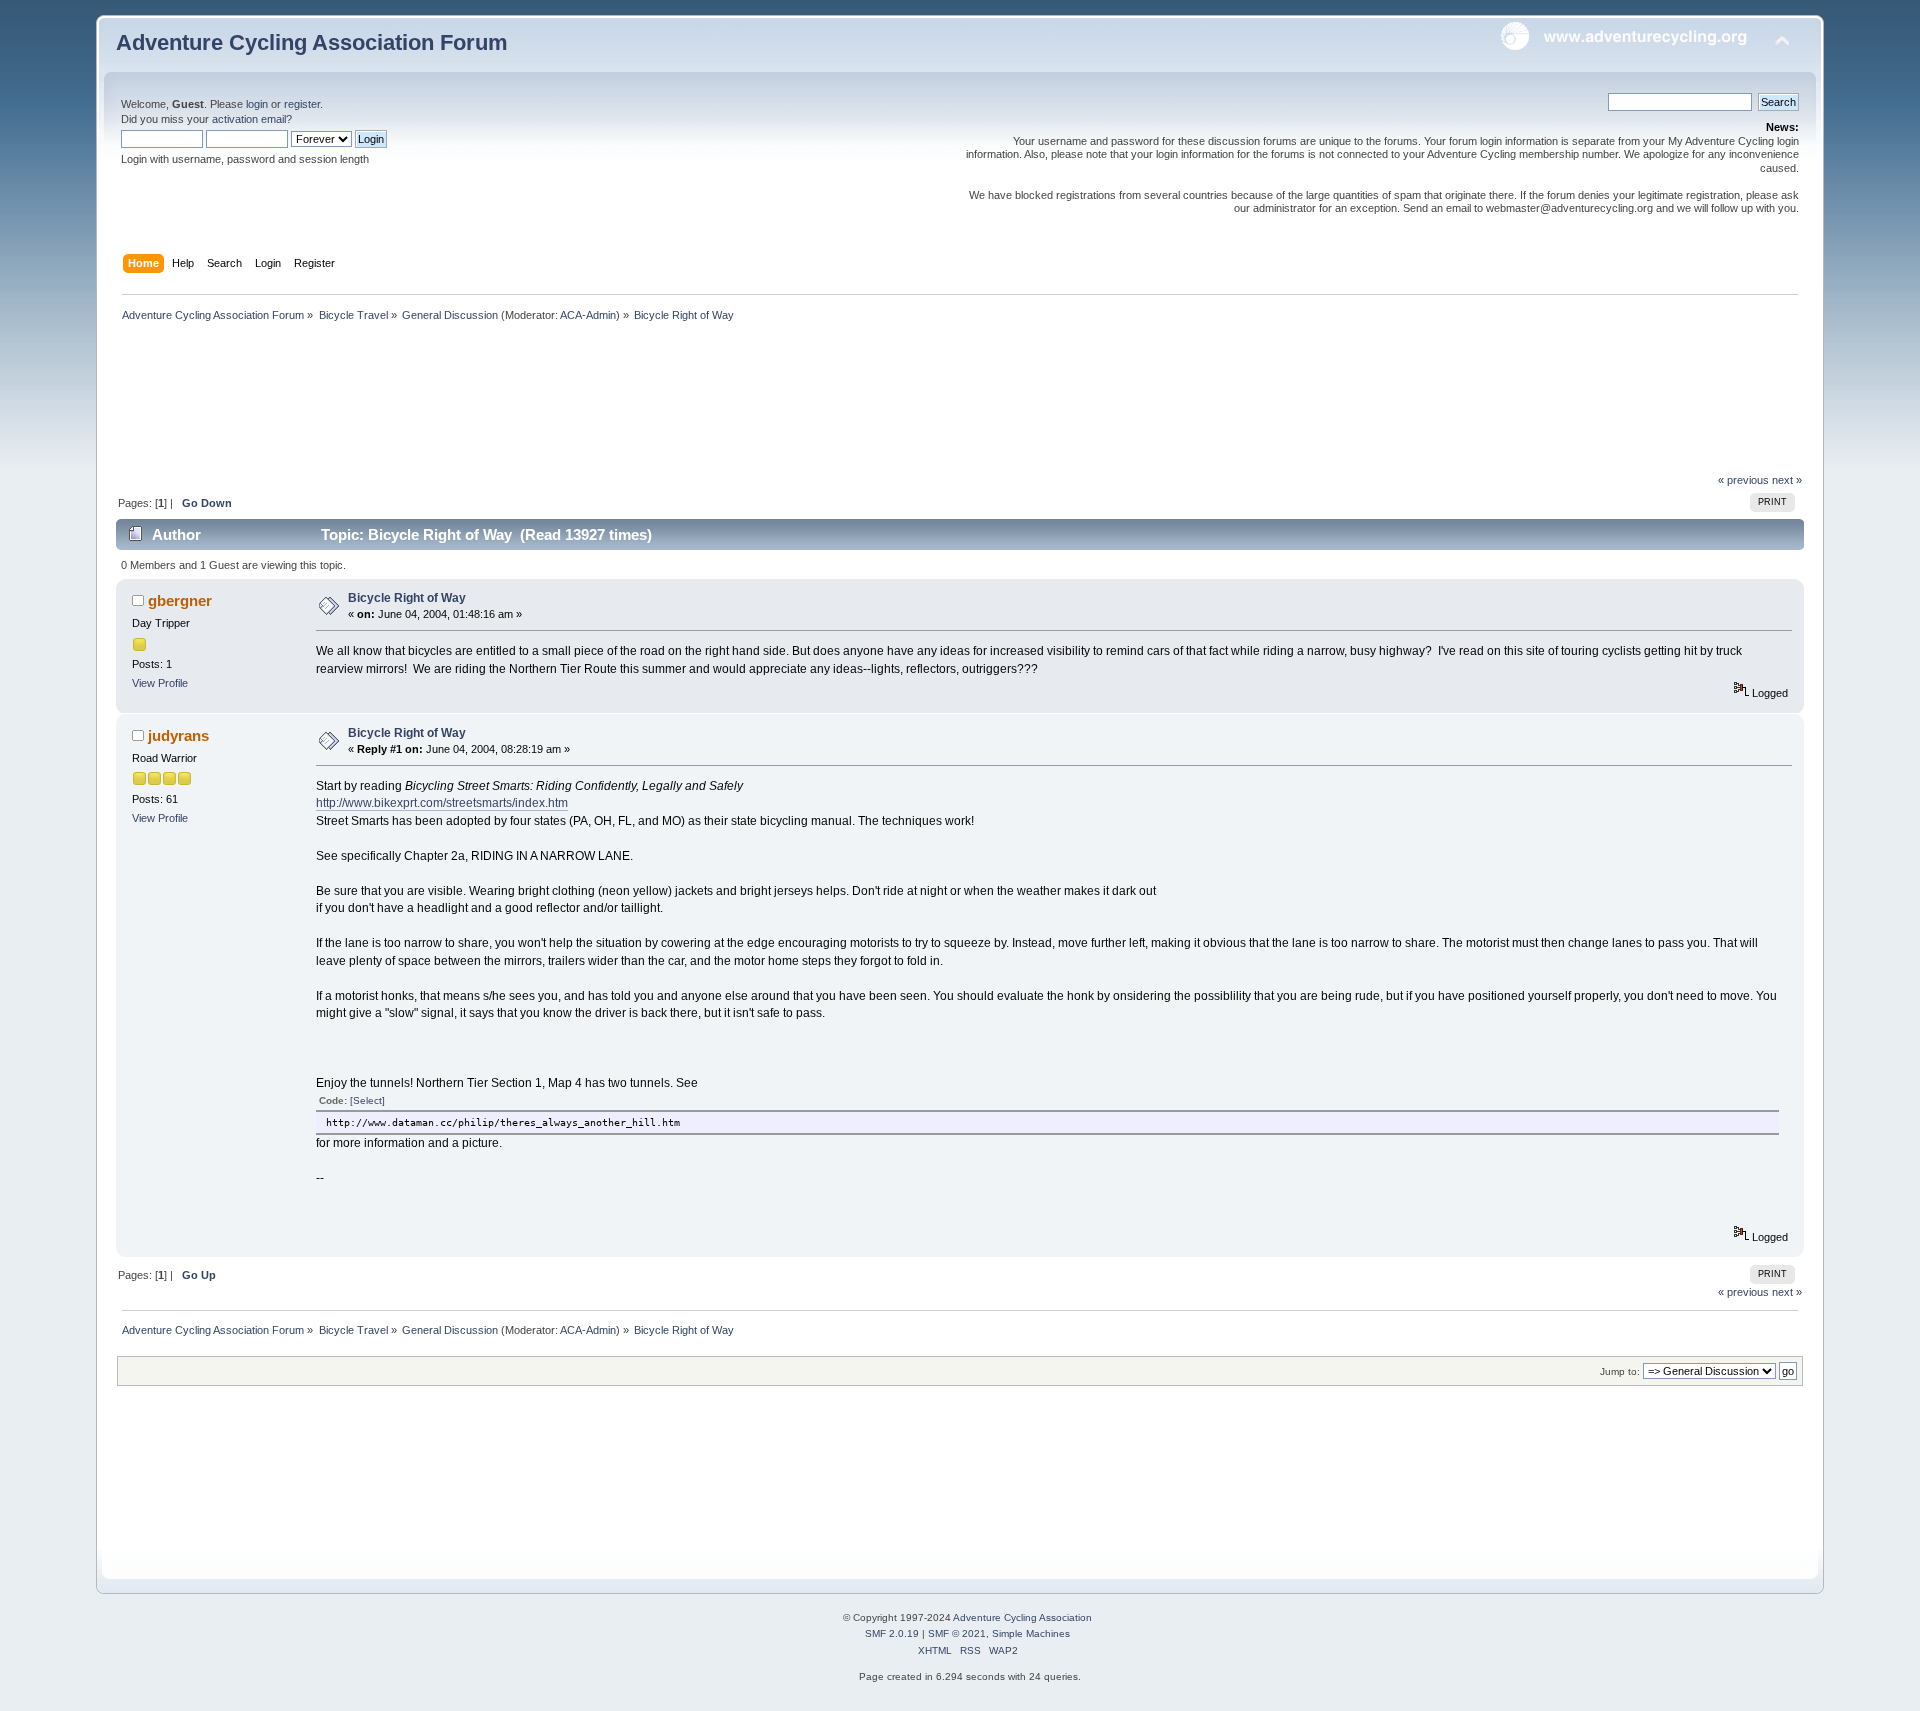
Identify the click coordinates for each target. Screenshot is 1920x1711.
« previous (1743, 480)
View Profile (160, 683)
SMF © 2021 (957, 1633)
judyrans (178, 735)
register (302, 104)
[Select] (367, 1100)
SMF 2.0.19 (892, 1633)
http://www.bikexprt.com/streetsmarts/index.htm (442, 803)
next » (1787, 480)
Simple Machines (1031, 1633)
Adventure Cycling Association (1022, 1617)
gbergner (180, 600)
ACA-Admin (588, 315)
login (257, 104)
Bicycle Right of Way (407, 598)
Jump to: (1620, 1371)
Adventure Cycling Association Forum (312, 42)
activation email (249, 119)
